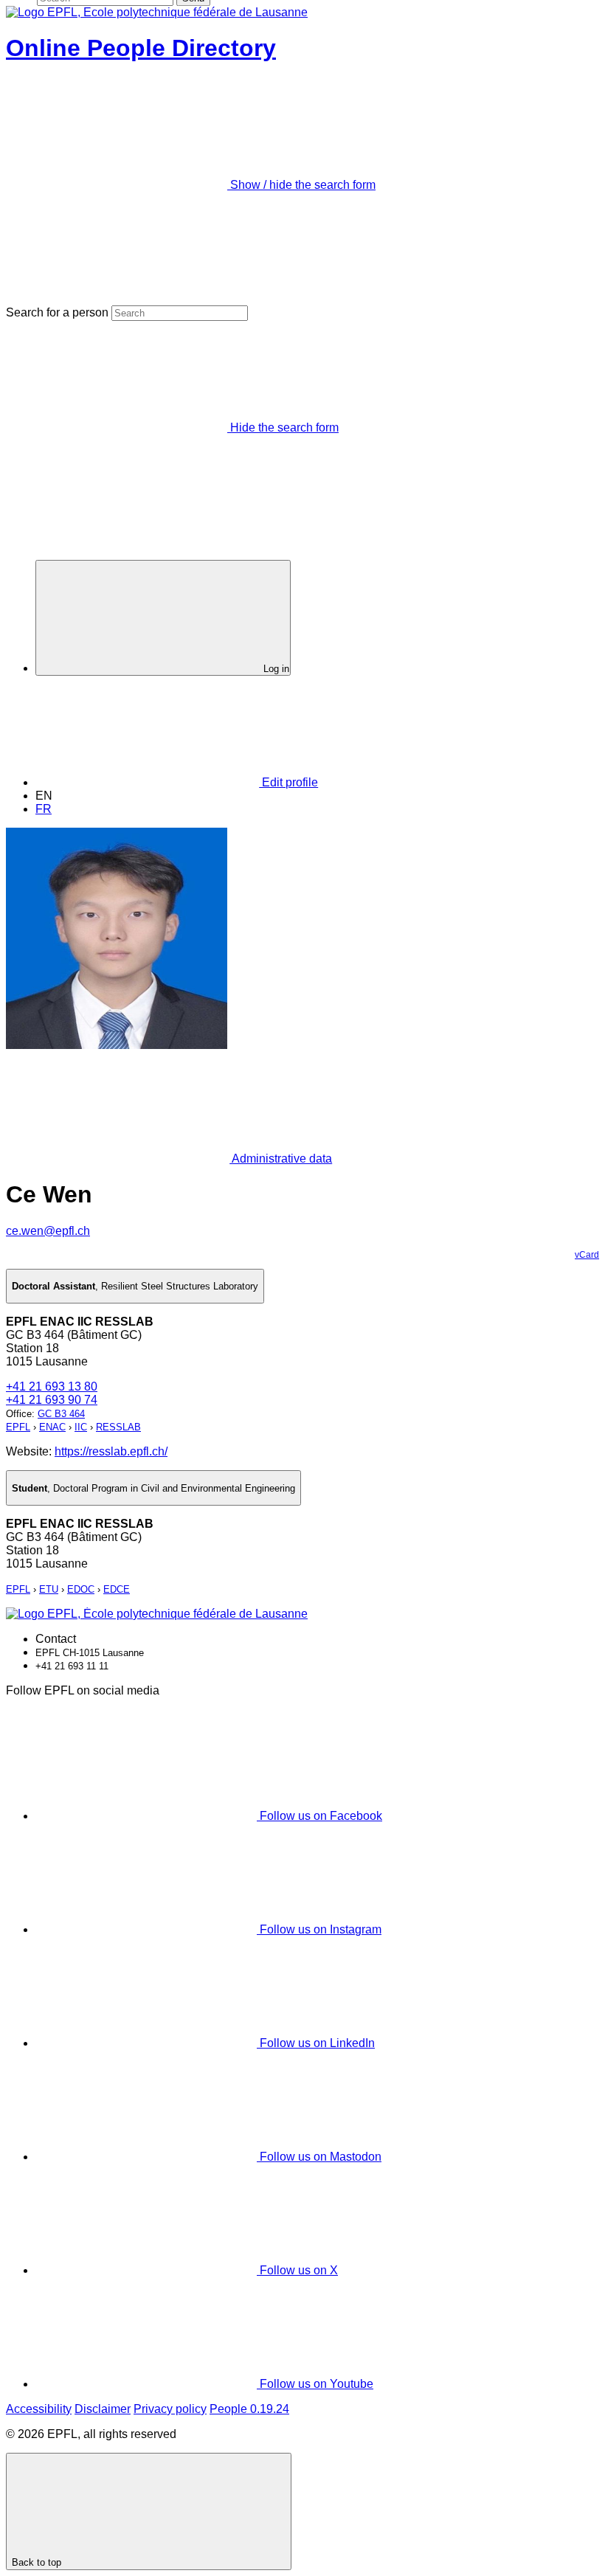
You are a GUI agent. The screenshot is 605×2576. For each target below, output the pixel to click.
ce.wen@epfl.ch (48, 1231)
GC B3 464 (61, 1414)
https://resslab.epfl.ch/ (111, 1451)
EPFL (18, 1427)
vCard (587, 1255)
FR (44, 809)
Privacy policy (170, 2409)
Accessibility (39, 2409)
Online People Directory (141, 48)
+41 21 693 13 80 (52, 1386)
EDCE (117, 1589)
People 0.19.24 (249, 2409)
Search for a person (57, 312)
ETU (49, 1589)
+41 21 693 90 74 (52, 1400)
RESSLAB (118, 1427)
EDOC (81, 1589)
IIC (81, 1427)
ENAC (52, 1427)
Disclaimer (103, 2409)
